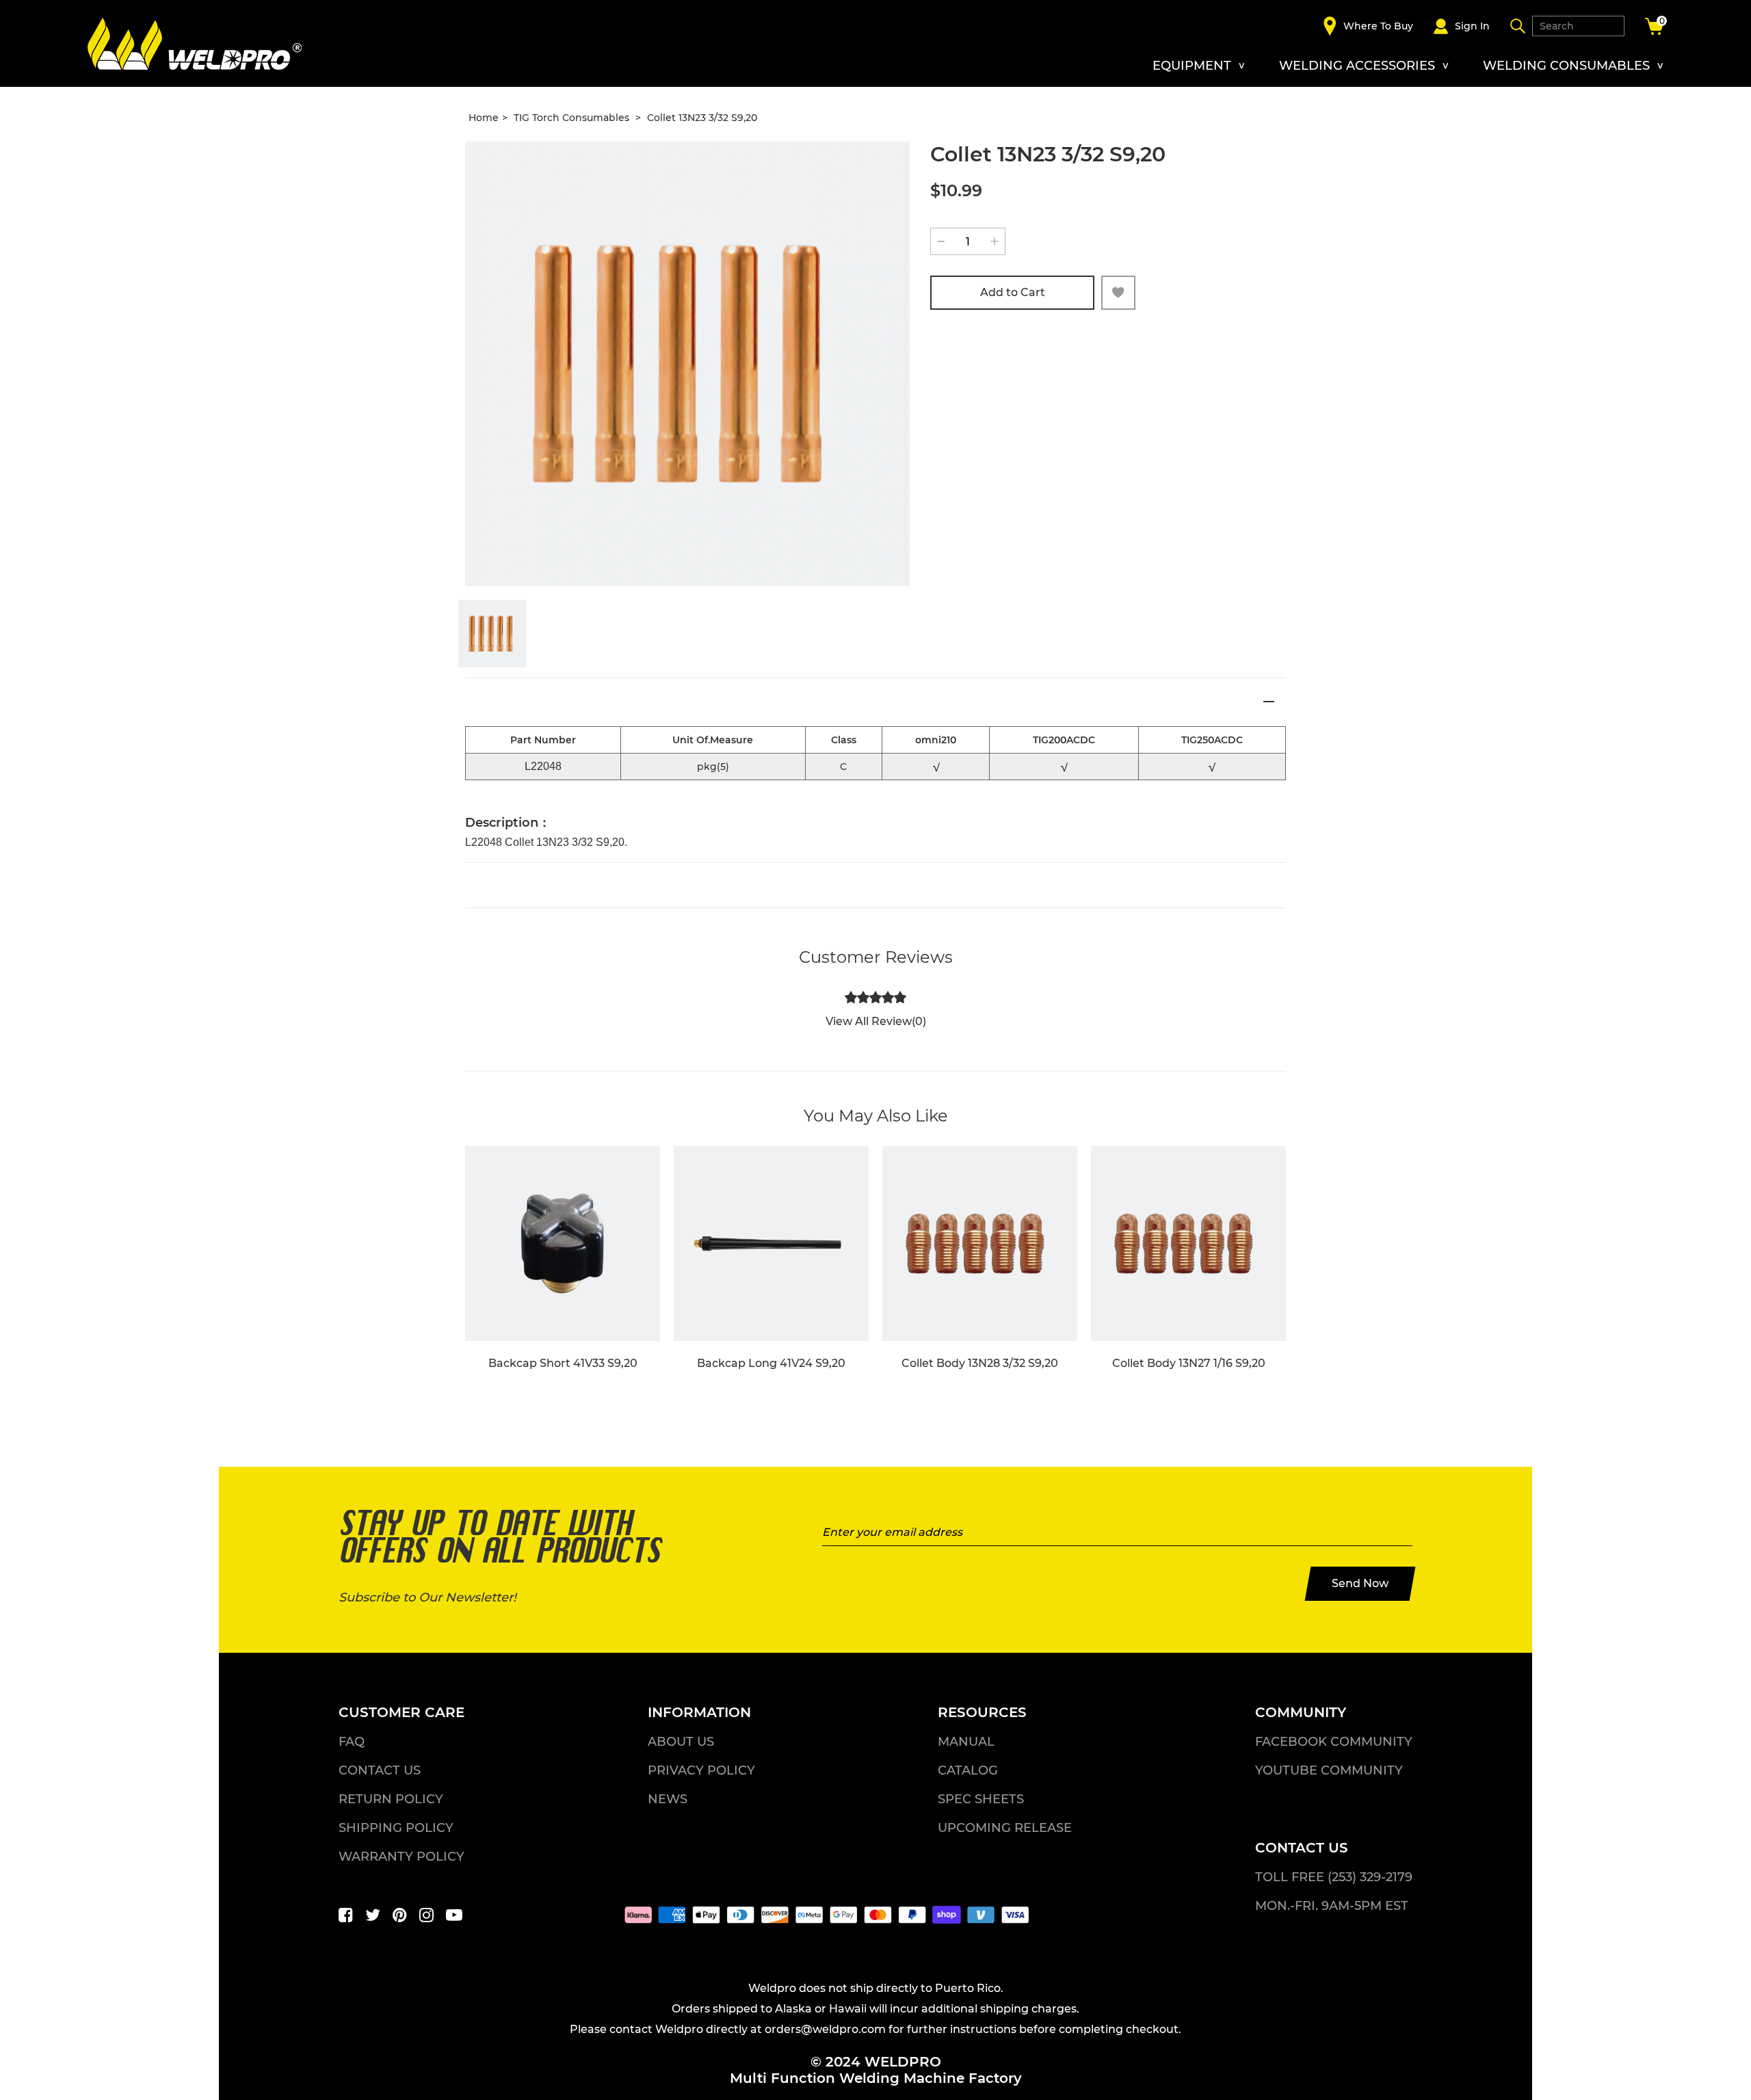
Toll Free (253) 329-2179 (1334, 1877)
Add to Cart (1013, 292)
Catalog (968, 1770)
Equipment (1192, 66)
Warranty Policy (401, 1857)
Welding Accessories (1357, 66)
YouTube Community (1329, 1770)
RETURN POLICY (391, 1799)
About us (681, 1742)
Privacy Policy (701, 1770)
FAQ (352, 1742)
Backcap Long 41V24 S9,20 (771, 1363)
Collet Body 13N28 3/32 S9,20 (980, 1363)
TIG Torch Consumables (573, 118)
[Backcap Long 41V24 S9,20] (771, 1244)
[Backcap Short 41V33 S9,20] (563, 1244)
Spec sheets (981, 1799)
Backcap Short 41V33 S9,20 (563, 1363)
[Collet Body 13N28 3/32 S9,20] (980, 1244)
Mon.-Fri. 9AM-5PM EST (1332, 1906)
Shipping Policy (396, 1828)
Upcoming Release (1005, 1828)
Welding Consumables (1566, 66)
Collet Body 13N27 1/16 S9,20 (1189, 1363)
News (668, 1799)
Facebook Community (1334, 1742)
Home (484, 118)
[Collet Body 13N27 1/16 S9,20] (1188, 1244)
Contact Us (380, 1770)
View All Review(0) (876, 1021)
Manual (966, 1742)
